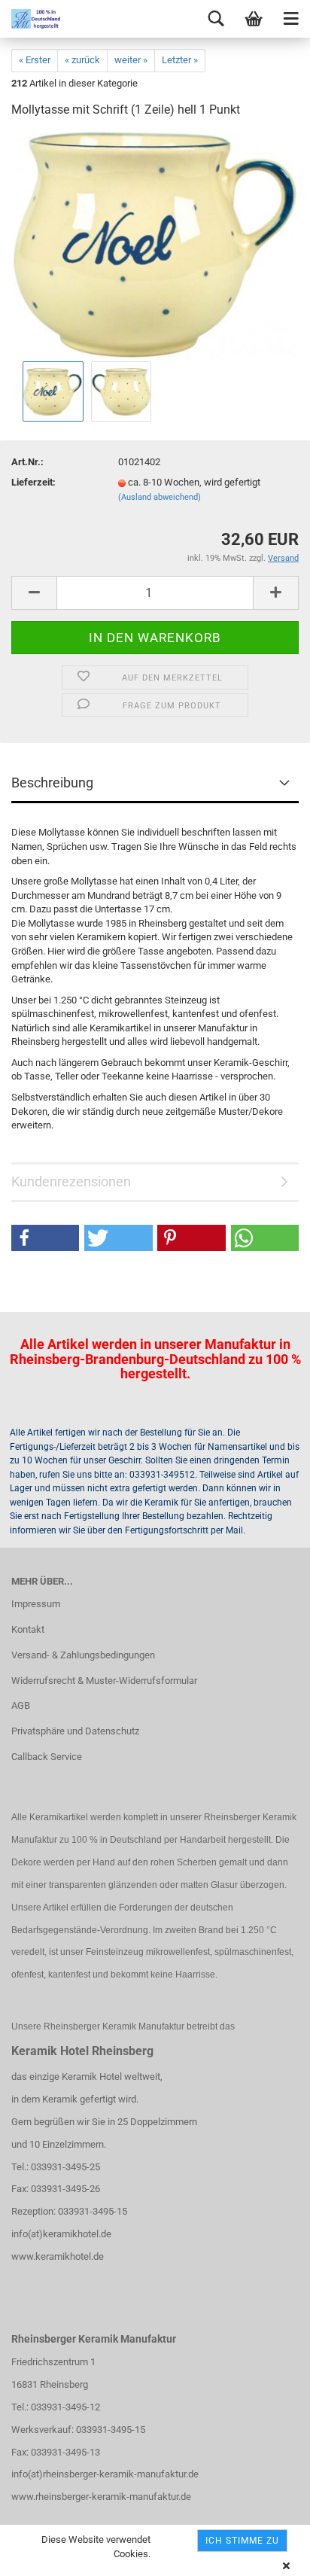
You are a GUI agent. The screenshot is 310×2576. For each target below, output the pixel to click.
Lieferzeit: (33, 482)
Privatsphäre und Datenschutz (75, 1731)
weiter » (131, 60)
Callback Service (47, 1757)
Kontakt (28, 1629)
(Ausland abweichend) (160, 497)
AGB (21, 1705)
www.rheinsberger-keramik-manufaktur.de (101, 2497)
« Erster (35, 60)
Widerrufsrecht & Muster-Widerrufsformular (104, 1681)
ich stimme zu (242, 2541)
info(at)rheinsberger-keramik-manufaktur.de (105, 2474)
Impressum (36, 1604)
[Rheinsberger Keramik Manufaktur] (30, 19)
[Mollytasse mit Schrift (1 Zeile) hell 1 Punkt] (155, 244)
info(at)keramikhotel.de (61, 2234)
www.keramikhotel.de (58, 2256)
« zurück (82, 60)
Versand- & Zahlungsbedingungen (83, 1655)
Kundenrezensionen (71, 1181)
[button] (45, 1238)
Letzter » (180, 60)
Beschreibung (52, 783)
